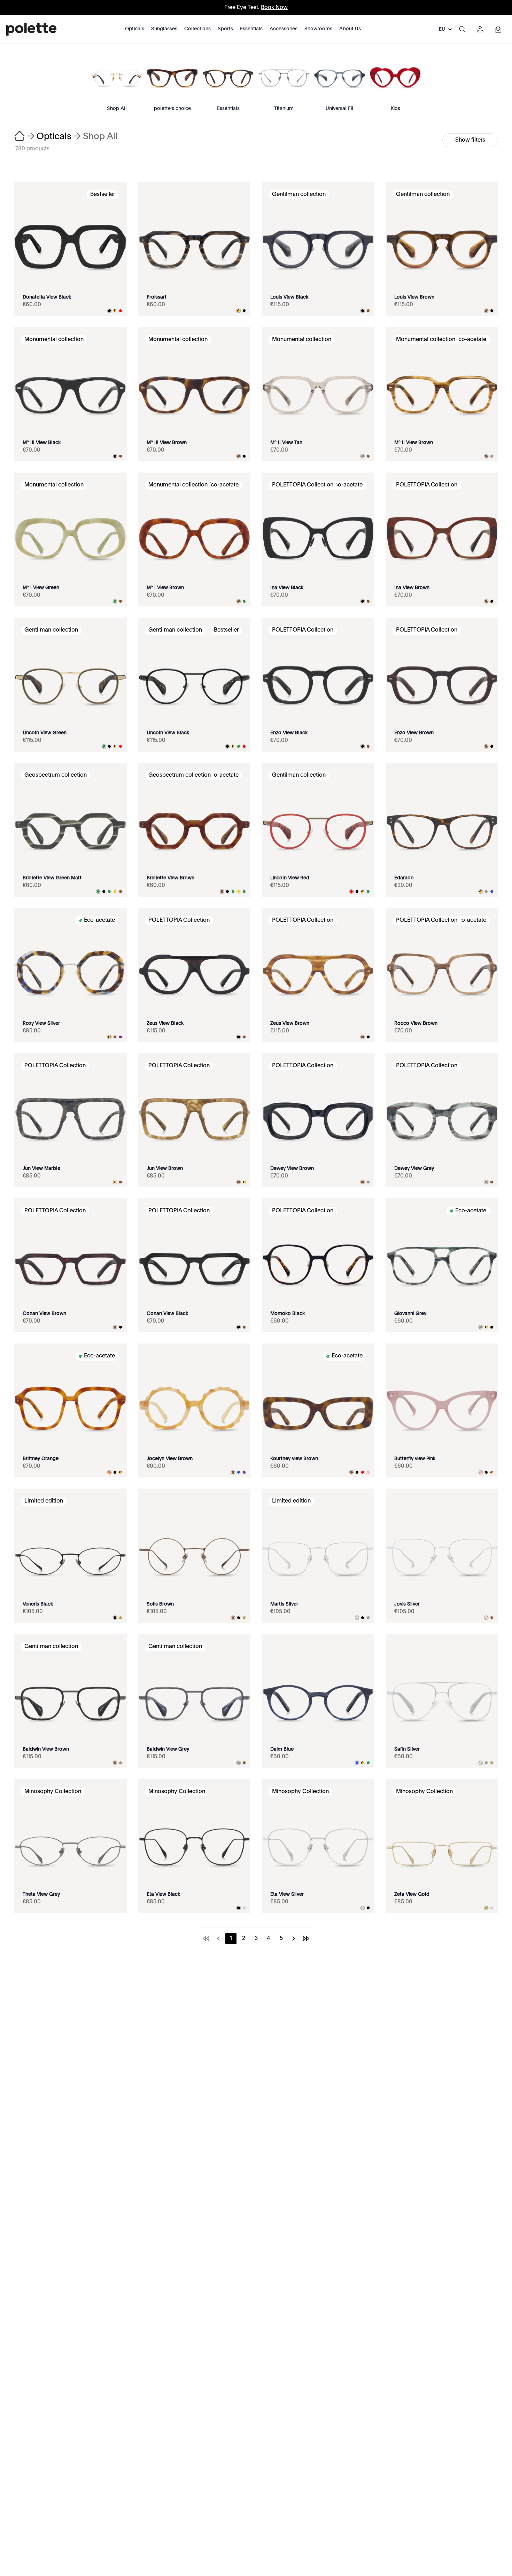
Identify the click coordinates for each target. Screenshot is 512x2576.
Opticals (135, 29)
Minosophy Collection (53, 1792)
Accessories (284, 29)
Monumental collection (54, 340)
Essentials (251, 29)
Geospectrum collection (56, 775)
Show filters (470, 140)
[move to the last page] (306, 1939)
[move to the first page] (206, 1939)
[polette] (31, 29)
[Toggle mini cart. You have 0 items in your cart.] (498, 29)
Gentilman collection (299, 195)
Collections (197, 29)
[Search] (462, 29)
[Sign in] (480, 29)
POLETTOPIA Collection (303, 485)
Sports (225, 29)
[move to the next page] (294, 1939)
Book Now (274, 8)
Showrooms (318, 29)
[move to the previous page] (218, 1939)
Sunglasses (164, 29)
